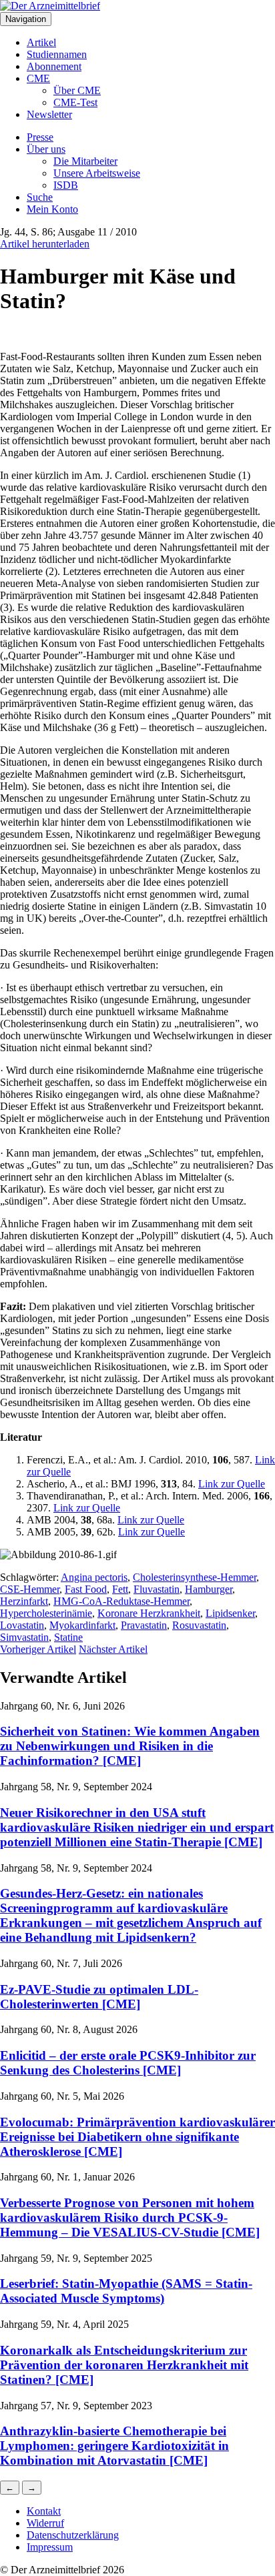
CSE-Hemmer (30, 1589)
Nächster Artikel (113, 1649)
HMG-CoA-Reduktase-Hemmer (121, 1601)
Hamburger (209, 1589)
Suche (40, 197)
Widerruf (45, 2523)
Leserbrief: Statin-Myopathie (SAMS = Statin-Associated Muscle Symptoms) (126, 2291)
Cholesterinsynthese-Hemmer (195, 1577)
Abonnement (54, 66)
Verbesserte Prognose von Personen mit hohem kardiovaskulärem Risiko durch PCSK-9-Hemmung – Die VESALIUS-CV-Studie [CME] (130, 2217)
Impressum (50, 2547)
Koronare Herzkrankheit (149, 1613)
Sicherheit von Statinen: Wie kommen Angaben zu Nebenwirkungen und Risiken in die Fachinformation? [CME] (130, 1746)
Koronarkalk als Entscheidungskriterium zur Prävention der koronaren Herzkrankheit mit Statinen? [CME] (124, 2365)
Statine (68, 1637)
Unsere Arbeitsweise (97, 173)
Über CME (77, 90)
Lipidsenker (230, 1613)
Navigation (26, 19)
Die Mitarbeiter (85, 161)
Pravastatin (144, 1625)
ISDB (66, 185)
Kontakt (44, 2511)
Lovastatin (22, 1625)
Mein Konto (52, 209)
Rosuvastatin (199, 1625)
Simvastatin (24, 1637)
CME (38, 78)
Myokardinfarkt (82, 1625)
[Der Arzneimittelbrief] (50, 6)
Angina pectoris (94, 1577)
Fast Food (86, 1589)
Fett (120, 1589)
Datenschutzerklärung (73, 2535)
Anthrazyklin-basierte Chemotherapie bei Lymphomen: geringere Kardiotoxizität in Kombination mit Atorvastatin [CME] (114, 2446)
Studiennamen (57, 54)
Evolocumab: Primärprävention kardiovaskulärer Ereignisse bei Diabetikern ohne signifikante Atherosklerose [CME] (137, 2137)
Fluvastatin (157, 1589)
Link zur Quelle (232, 1484)
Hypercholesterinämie (46, 1613)
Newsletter (49, 114)
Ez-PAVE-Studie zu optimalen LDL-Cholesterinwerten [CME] (99, 1997)
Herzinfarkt (24, 1601)
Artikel (41, 42)
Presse (40, 137)
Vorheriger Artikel (38, 1649)
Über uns (46, 149)
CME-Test (75, 102)
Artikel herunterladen (45, 244)
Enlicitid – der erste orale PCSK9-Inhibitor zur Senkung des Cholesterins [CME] (128, 2063)
